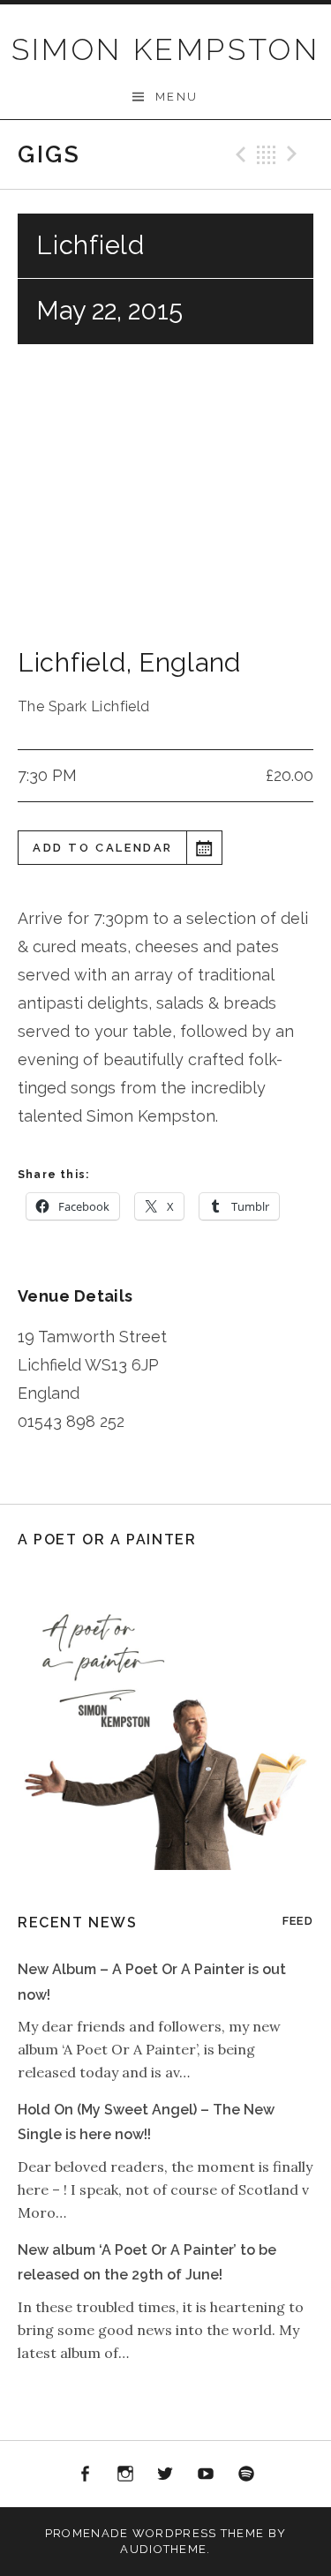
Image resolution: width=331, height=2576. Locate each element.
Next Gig (295, 154)
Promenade (87, 2533)
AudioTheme (163, 2549)
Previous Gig (238, 154)
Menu (177, 97)
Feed (298, 1921)
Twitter (166, 2475)
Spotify (246, 2475)
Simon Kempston (166, 49)
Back (267, 154)
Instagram (125, 2475)
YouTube (206, 2475)
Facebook (86, 2475)
